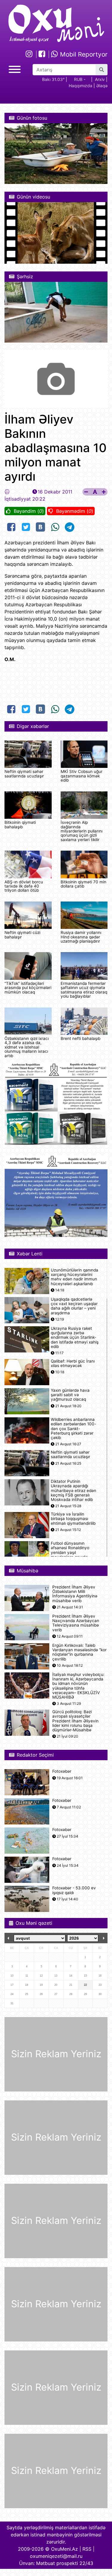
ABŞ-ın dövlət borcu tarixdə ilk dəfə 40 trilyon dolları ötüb (24, 886)
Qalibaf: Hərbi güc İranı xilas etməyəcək (73, 1363)
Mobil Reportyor (83, 54)
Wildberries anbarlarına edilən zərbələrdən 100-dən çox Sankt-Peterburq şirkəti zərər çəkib (73, 1429)
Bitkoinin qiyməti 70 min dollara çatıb (83, 884)
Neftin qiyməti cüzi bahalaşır (22, 935)
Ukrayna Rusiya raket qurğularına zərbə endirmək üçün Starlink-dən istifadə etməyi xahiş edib (75, 1338)
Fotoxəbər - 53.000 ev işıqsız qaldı (74, 1890)
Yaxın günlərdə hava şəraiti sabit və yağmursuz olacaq (70, 1395)
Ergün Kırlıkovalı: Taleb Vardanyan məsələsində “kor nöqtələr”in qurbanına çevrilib (79, 1652)
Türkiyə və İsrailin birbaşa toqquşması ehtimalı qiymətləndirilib (73, 1519)
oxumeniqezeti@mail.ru (56, 2556)
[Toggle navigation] (15, 69)
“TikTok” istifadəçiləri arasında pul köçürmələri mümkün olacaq (28, 988)
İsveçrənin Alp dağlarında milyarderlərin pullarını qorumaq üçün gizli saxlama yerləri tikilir (82, 831)
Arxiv (100, 79)
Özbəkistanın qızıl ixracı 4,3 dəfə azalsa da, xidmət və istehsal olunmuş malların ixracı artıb (27, 1047)
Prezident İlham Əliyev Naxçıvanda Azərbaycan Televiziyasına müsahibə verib (76, 1623)
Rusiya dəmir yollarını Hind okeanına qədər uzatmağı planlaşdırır (81, 937)
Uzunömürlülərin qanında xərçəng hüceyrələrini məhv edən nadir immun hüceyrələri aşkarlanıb (75, 1277)
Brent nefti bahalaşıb (80, 1038)
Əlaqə (102, 86)
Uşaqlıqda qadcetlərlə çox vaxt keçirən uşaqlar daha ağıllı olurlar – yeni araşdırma (74, 1306)
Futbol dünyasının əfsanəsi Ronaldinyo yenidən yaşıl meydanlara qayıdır (70, 1550)
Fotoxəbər (62, 1771)
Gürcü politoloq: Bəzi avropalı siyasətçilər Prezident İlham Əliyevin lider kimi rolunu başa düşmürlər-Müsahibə (75, 1721)
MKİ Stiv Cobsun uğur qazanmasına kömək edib (82, 776)
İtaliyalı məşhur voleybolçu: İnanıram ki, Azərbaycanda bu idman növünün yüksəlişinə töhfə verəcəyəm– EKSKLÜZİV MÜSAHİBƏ (78, 1686)
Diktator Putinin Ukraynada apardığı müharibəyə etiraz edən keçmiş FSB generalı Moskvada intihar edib (73, 1491)
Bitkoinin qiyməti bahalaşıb (20, 824)
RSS (87, 2549)
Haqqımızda (80, 86)
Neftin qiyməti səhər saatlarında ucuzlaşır (24, 774)
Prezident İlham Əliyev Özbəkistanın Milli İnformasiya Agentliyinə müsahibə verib (75, 1594)
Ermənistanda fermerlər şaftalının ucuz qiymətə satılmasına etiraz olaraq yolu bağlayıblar (84, 990)
